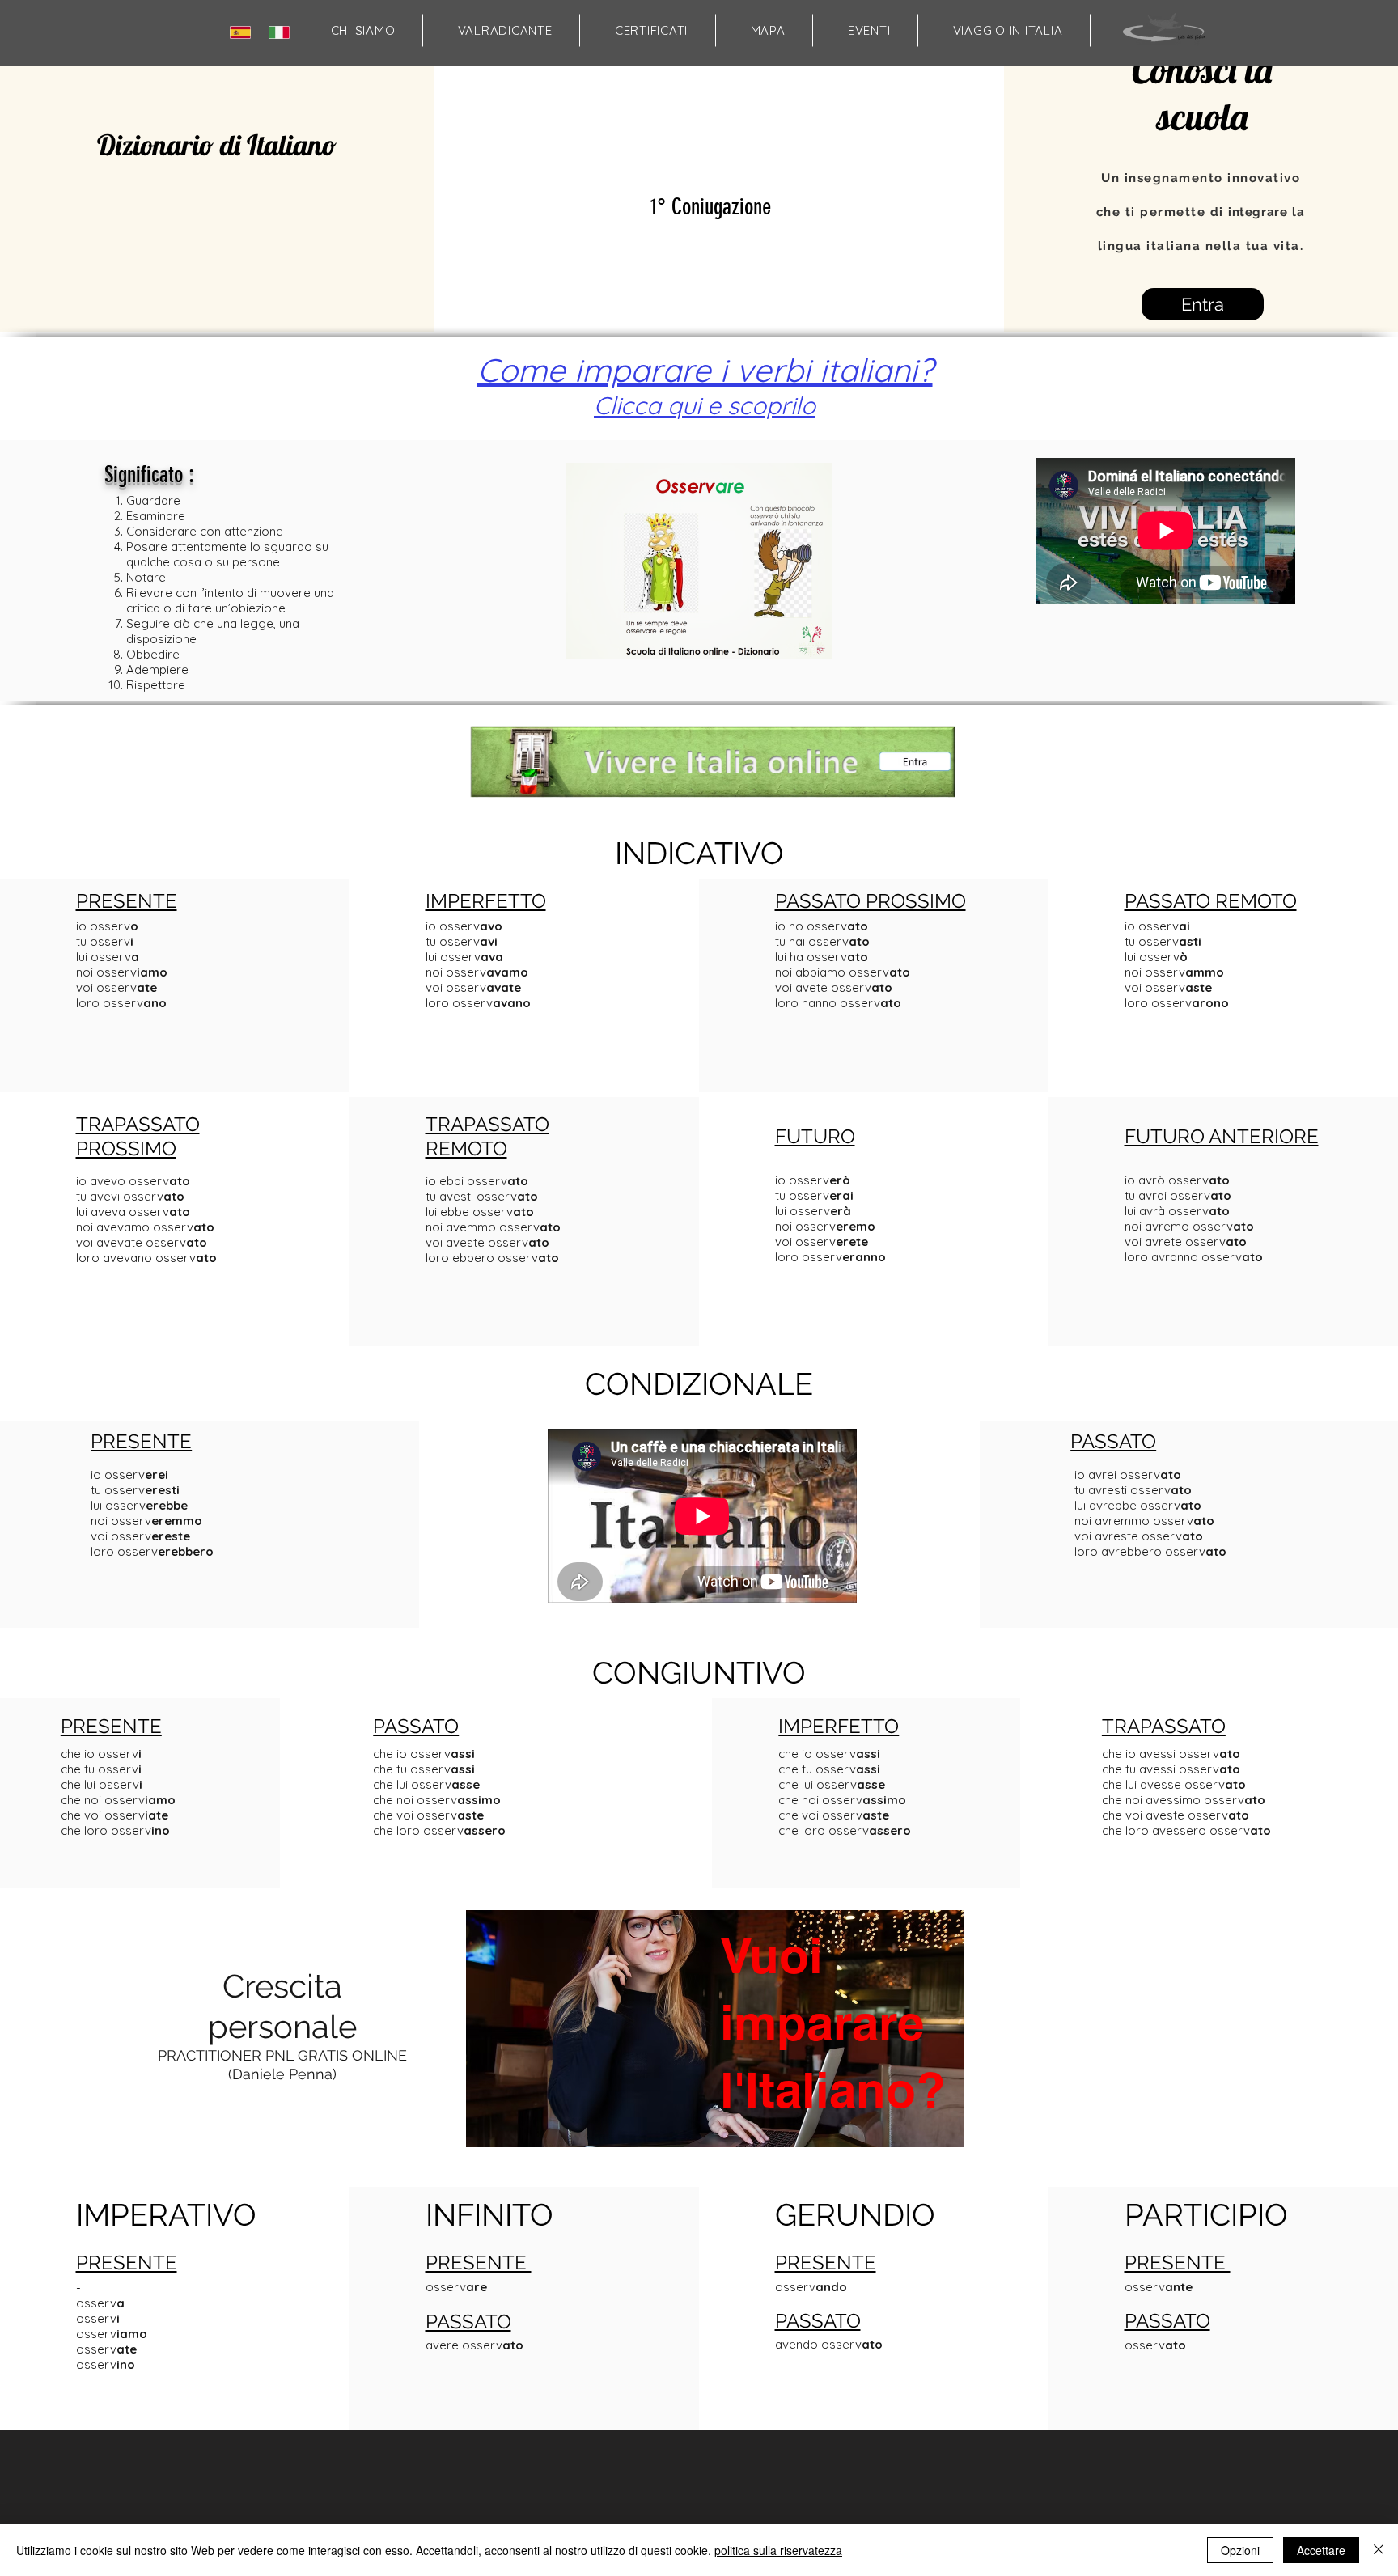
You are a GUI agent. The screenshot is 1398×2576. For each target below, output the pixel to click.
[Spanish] (244, 32)
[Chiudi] (1379, 2550)
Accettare (1321, 2550)
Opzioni (1240, 2550)
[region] (713, 2090)
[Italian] (283, 32)
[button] (768, 30)
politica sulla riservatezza (778, 2550)
